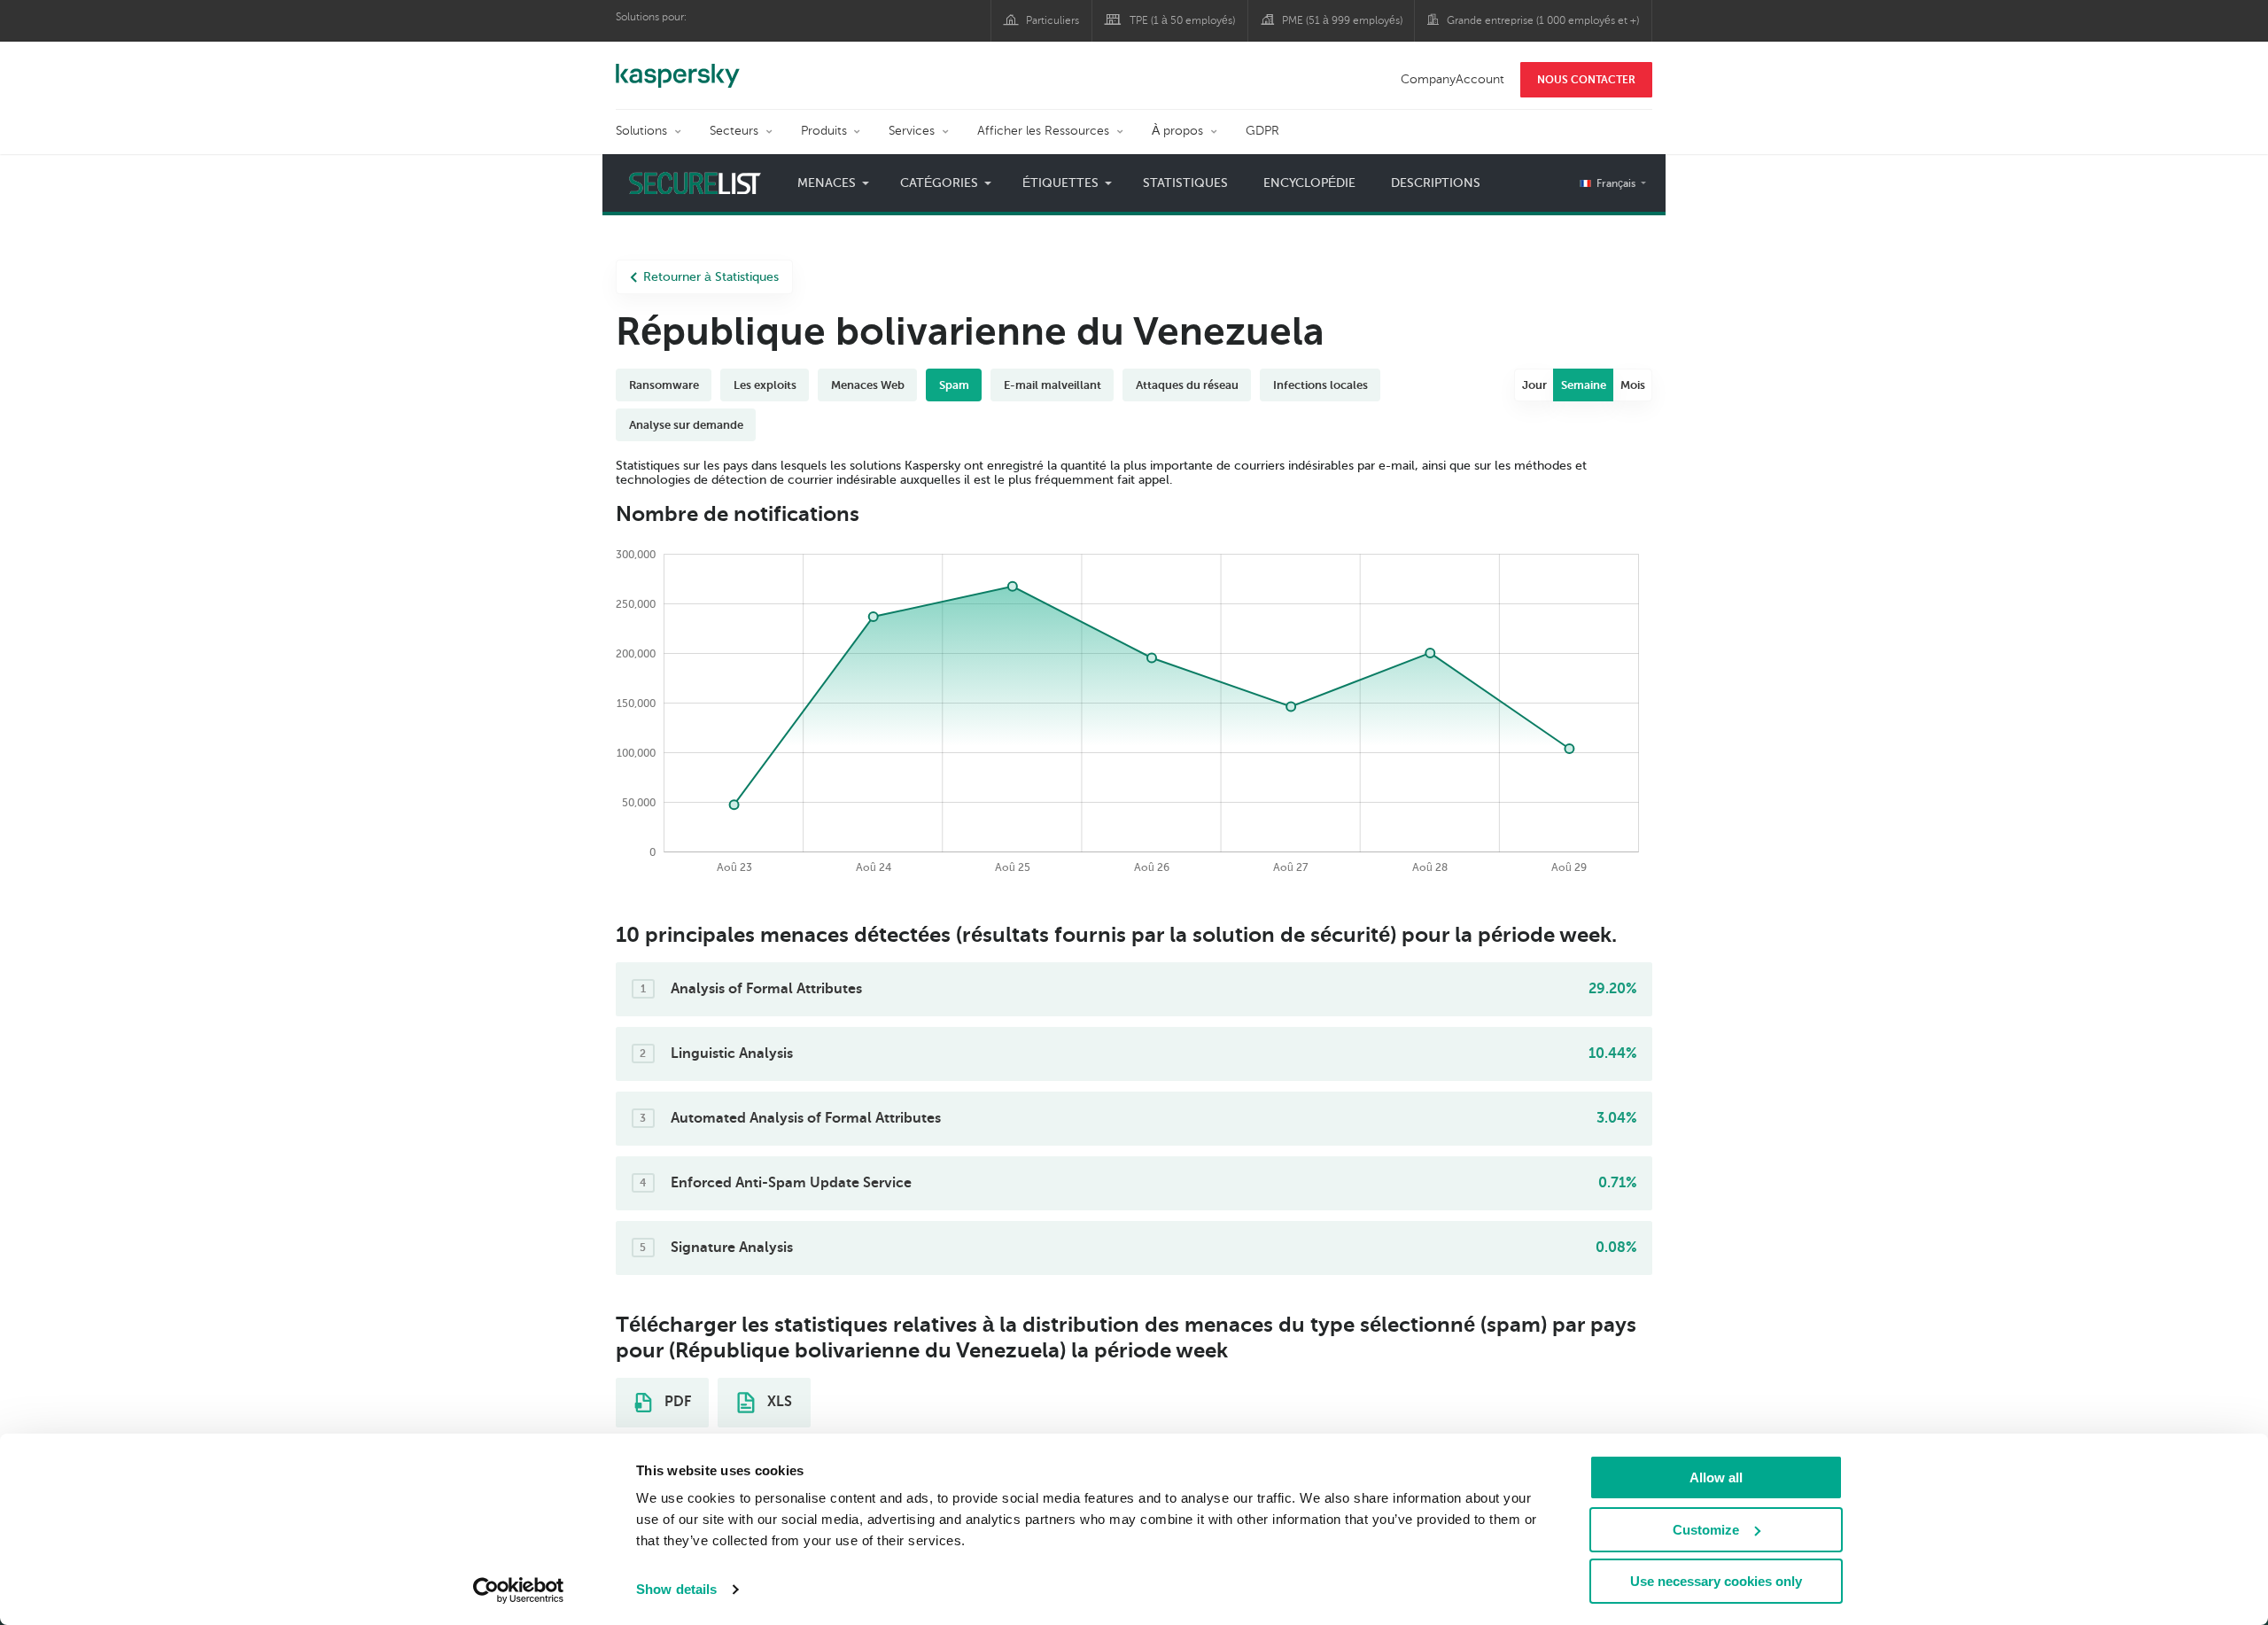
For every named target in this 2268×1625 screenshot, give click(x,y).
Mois (1633, 385)
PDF (676, 1402)
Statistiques (1185, 183)
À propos (1177, 131)
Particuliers (1052, 20)
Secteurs (734, 131)
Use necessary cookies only (1716, 1581)
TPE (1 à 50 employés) (1182, 20)
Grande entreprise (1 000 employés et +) (1543, 20)
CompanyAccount (1452, 79)
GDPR (1262, 131)
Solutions (641, 131)
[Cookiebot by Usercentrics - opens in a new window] (519, 1590)
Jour (1534, 385)
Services (912, 131)
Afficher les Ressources (1043, 131)
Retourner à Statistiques (711, 277)
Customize (1706, 1530)
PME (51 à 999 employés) (1342, 20)
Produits (824, 131)
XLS (778, 1402)
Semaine (1584, 385)
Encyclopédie (1309, 183)
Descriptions (1436, 183)
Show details (676, 1589)
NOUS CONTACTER (1586, 80)
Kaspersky (678, 66)
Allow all (1716, 1477)
